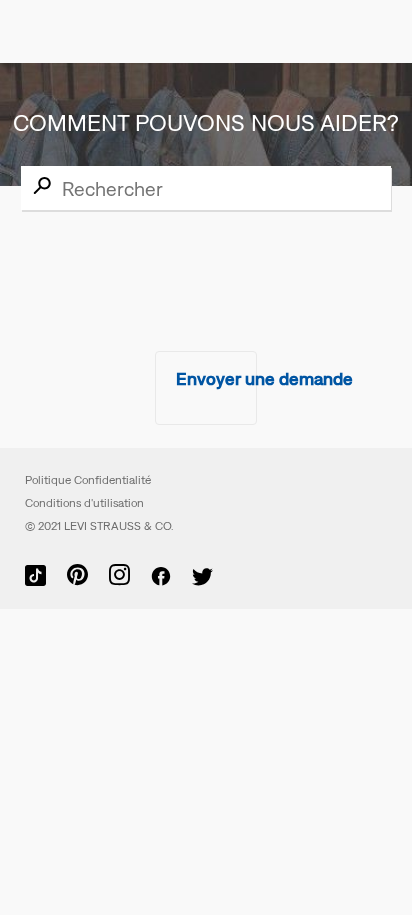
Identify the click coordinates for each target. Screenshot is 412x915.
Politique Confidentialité (88, 480)
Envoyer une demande (264, 378)
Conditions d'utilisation (84, 503)
